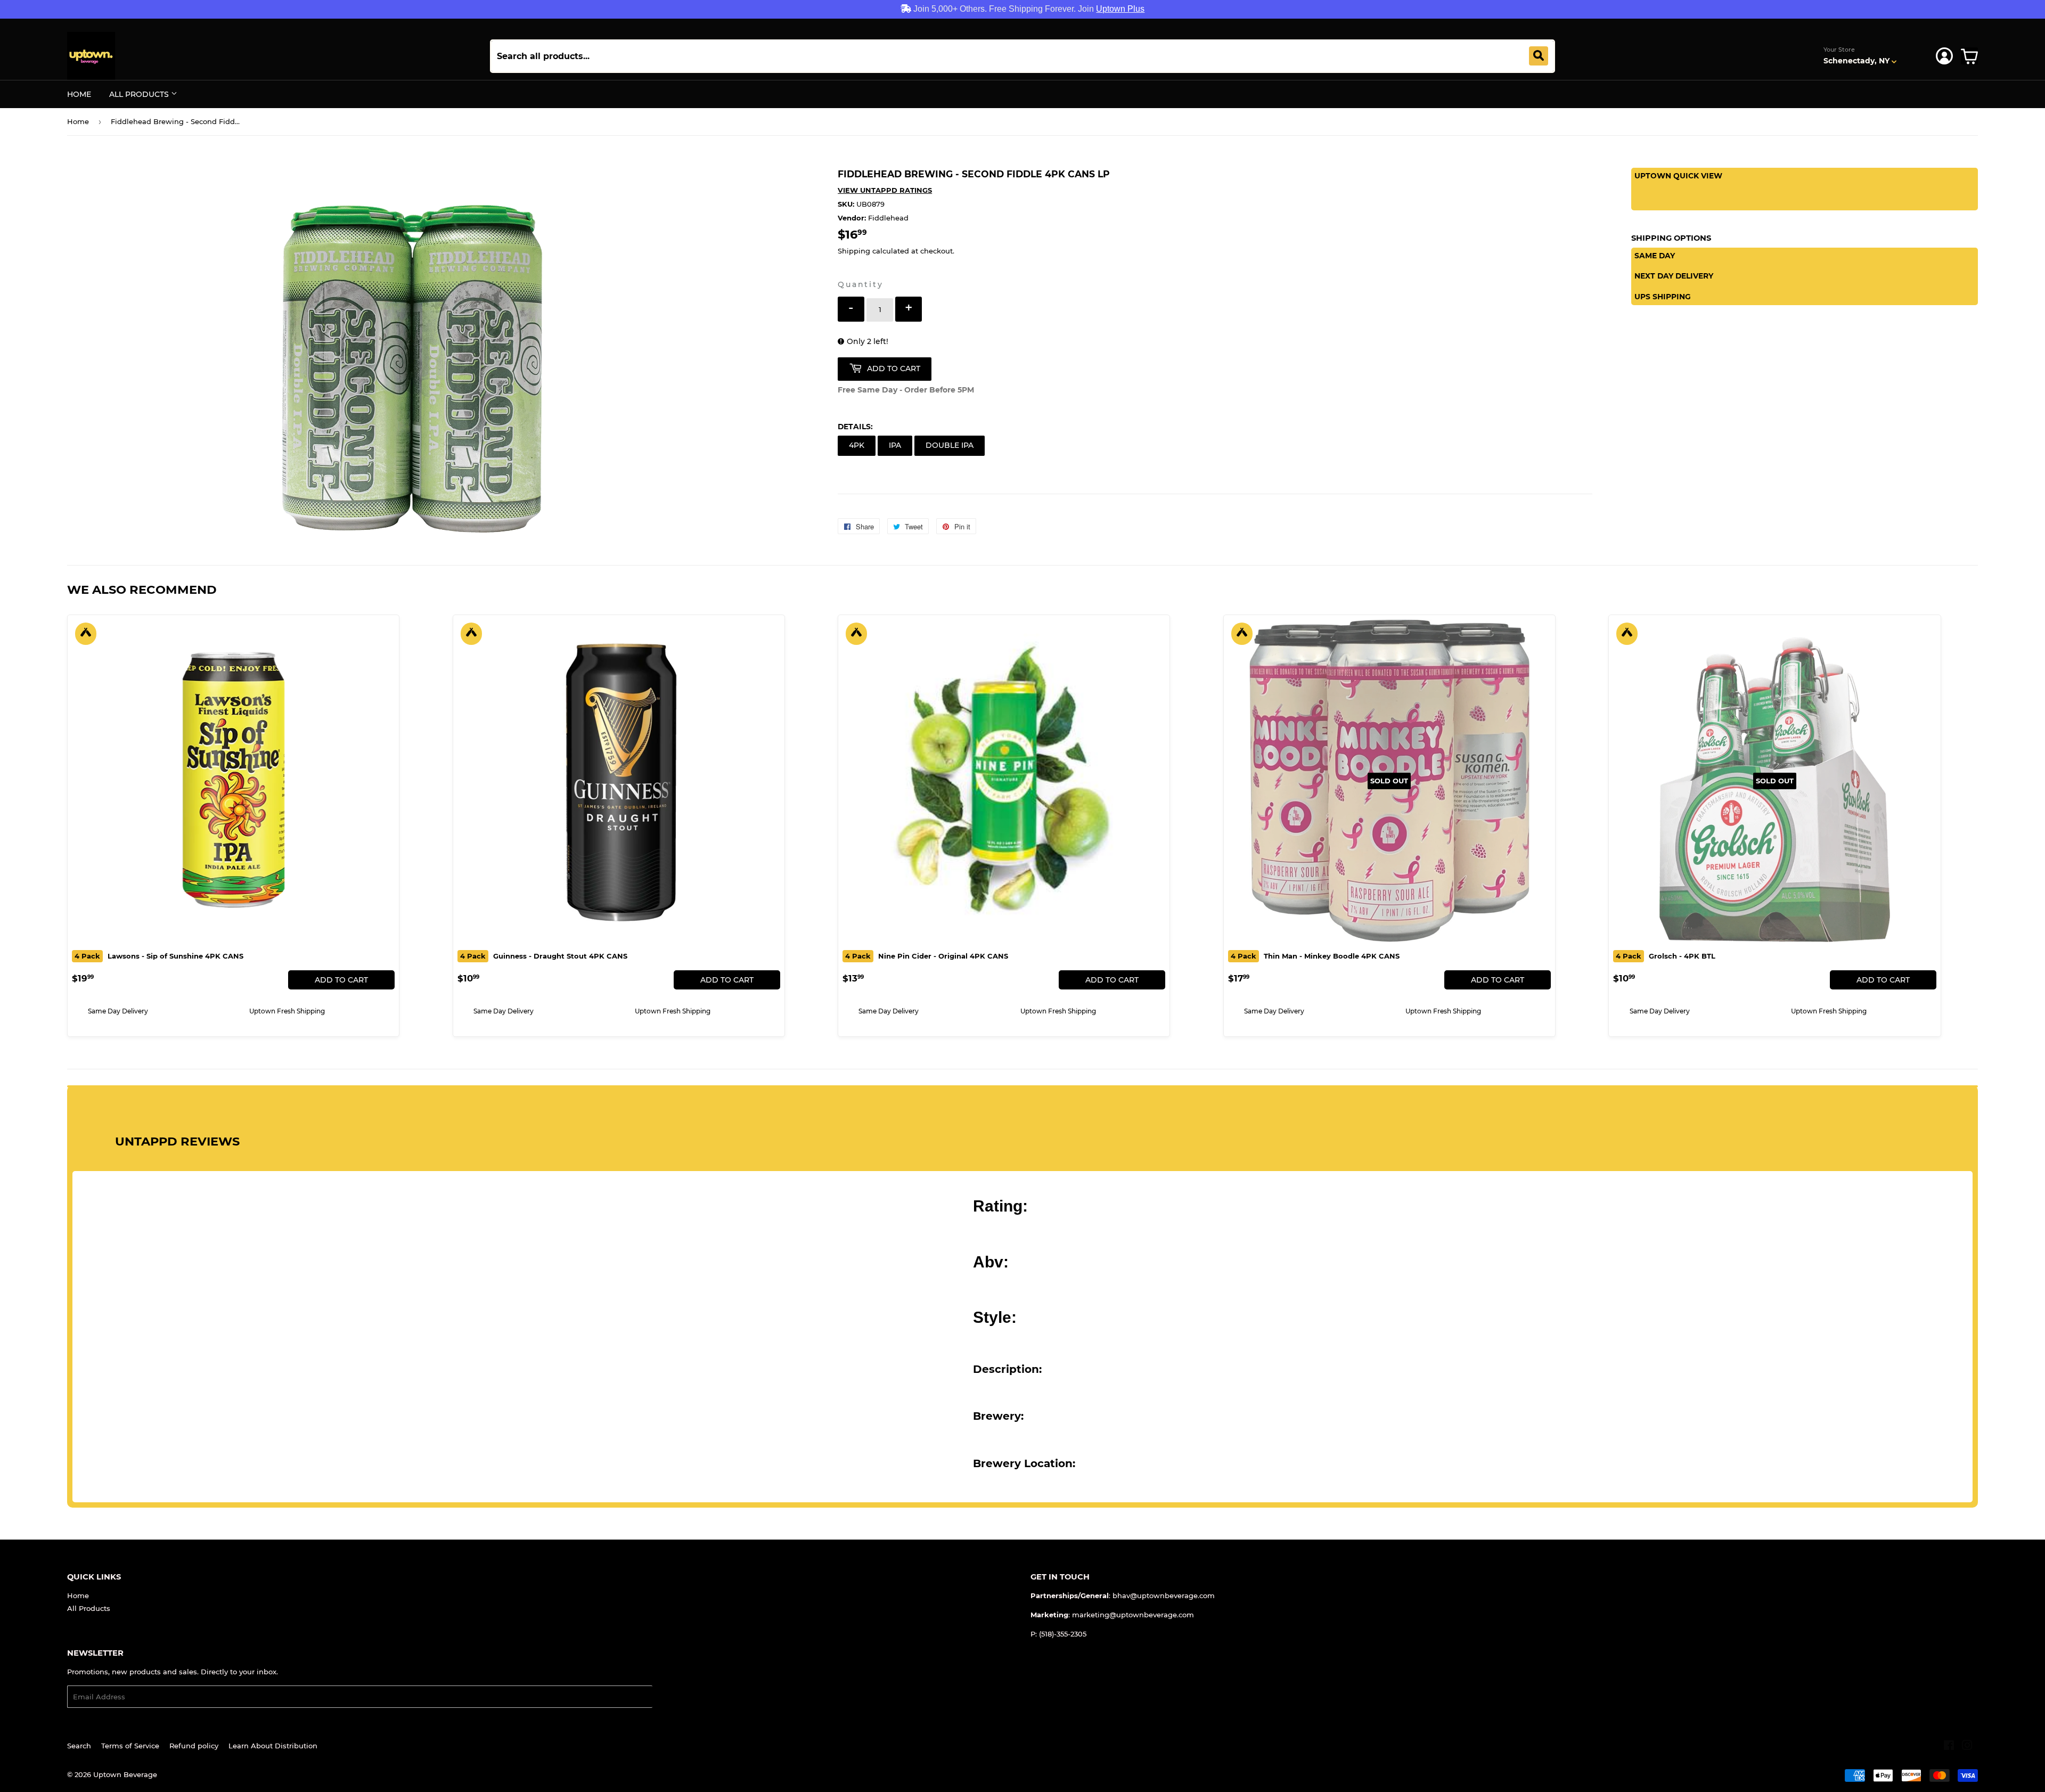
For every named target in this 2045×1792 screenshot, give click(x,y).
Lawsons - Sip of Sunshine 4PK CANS (159, 956)
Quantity (860, 284)
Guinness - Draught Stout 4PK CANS (544, 956)
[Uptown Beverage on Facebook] (1949, 1747)
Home (79, 94)
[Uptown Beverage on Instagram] (1967, 1747)
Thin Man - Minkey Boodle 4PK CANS (1315, 956)
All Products (140, 94)
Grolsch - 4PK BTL (1666, 956)
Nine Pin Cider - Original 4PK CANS (927, 956)
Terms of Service (130, 1746)
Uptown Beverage (125, 1774)
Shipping (854, 251)
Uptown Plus (1120, 9)
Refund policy (194, 1746)
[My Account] (1944, 56)
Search (79, 1746)
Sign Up (673, 1697)
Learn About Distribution (273, 1746)
